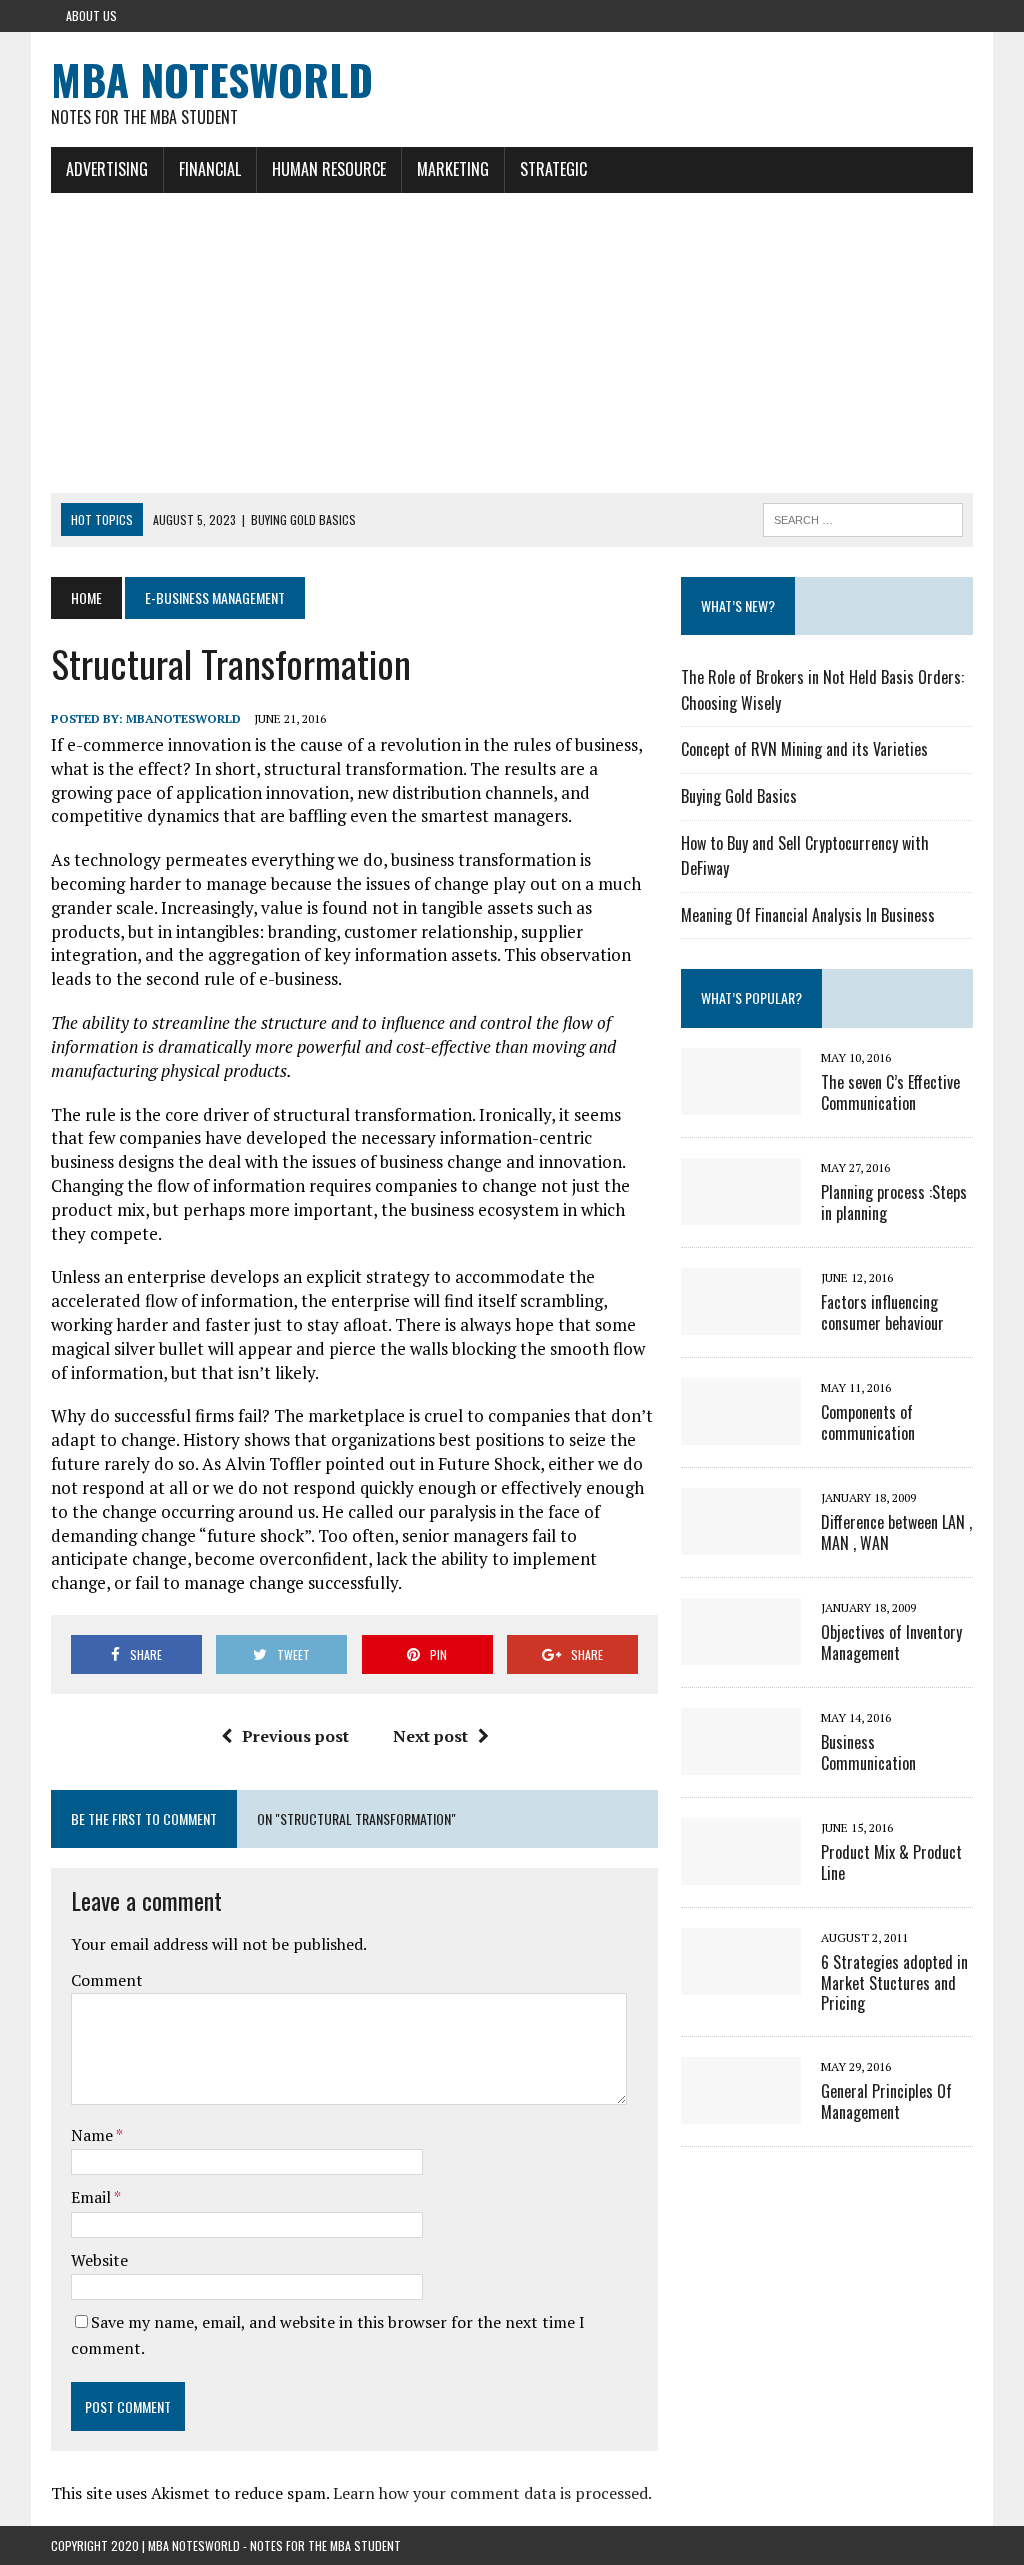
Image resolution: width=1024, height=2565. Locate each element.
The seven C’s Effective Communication (890, 1092)
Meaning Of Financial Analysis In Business (808, 915)
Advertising (107, 169)
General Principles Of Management (886, 2101)
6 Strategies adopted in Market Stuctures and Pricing (894, 1983)
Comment (107, 1980)
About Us (91, 15)
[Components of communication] (741, 1431)
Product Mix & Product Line (891, 1862)
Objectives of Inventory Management (891, 1642)
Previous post (295, 1736)
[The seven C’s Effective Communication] (741, 1101)
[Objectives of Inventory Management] (741, 1651)
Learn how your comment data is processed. (492, 2493)
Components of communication (868, 1422)
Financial (210, 169)
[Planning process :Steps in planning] (741, 1211)
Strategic (553, 169)
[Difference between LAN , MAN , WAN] (741, 1541)
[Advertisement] (512, 343)
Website (99, 2260)
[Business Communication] (741, 1761)
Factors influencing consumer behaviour (882, 1312)
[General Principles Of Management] (741, 2111)
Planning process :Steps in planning (894, 1202)
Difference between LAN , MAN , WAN (896, 1532)
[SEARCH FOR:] (863, 517)
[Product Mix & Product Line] (741, 1871)
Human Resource (329, 169)
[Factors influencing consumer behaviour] (741, 1321)
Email (92, 2197)
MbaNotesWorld (183, 718)
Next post (430, 1736)
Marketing (453, 169)
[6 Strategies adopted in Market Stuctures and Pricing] (741, 1981)
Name (93, 2135)
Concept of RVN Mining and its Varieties (804, 749)
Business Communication (868, 1752)
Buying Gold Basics (739, 796)
